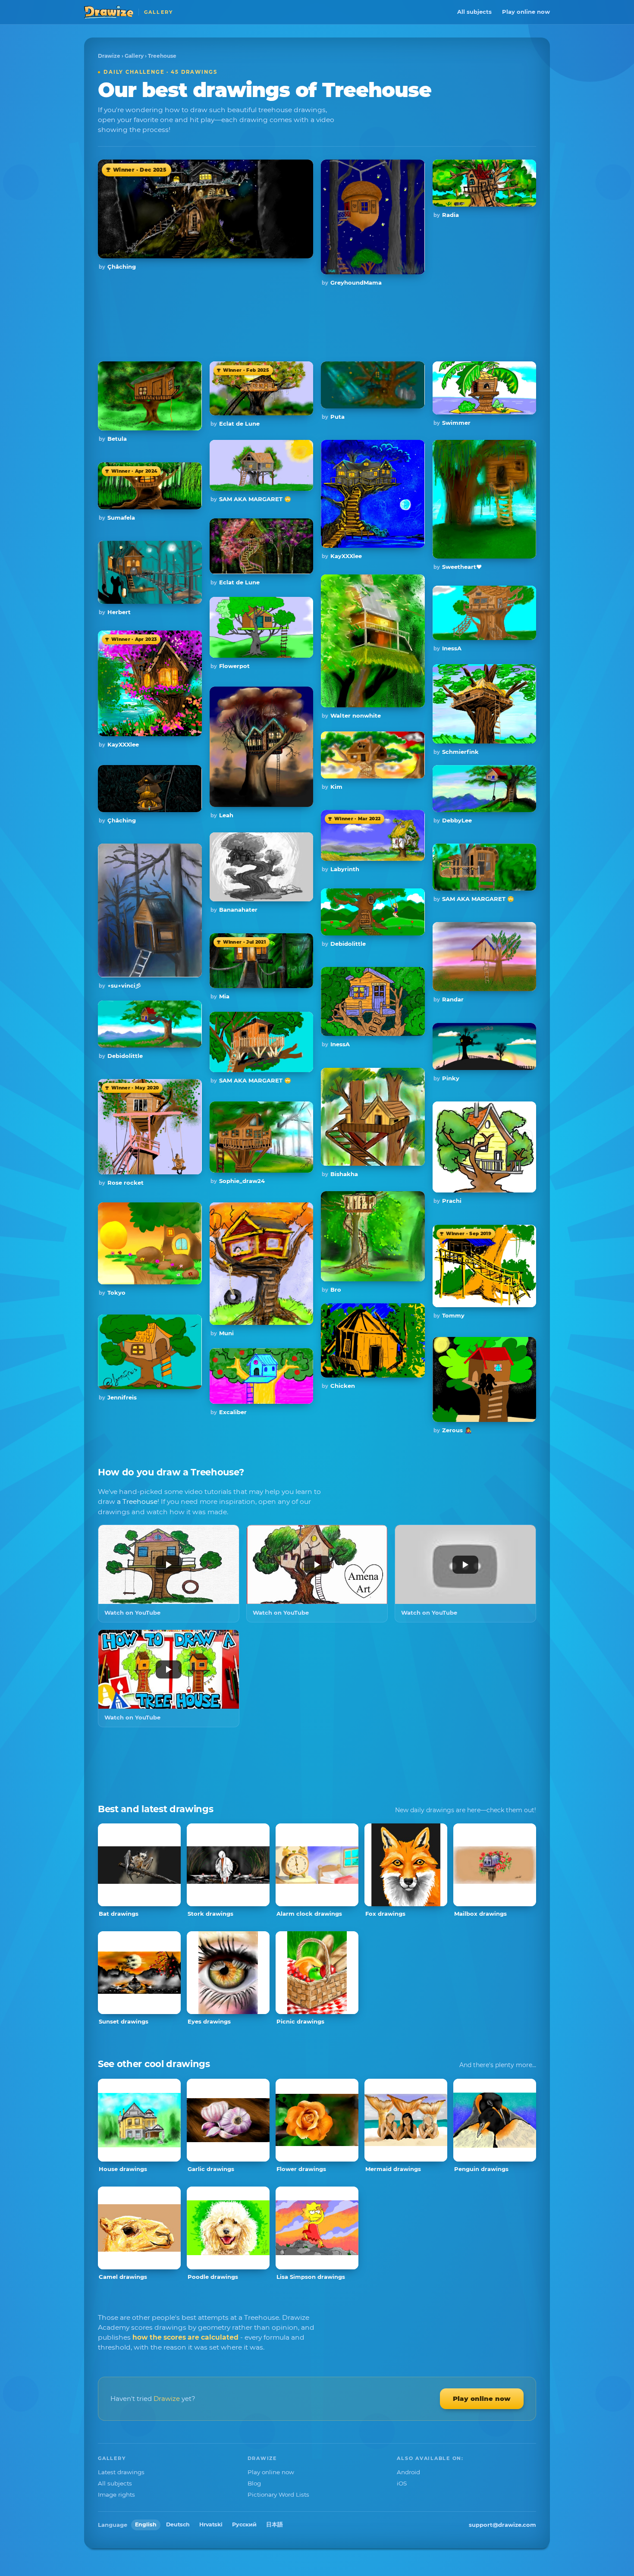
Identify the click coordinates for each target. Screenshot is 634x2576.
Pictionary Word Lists (278, 2494)
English (146, 2524)
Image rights (116, 2494)
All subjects (474, 12)
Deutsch (178, 2524)
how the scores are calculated (185, 2337)
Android (408, 2472)
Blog (254, 2483)
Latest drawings (121, 2472)
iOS (402, 2483)
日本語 (275, 2524)
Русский (244, 2524)
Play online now (526, 12)
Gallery (134, 56)
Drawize (109, 56)
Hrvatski (211, 2524)
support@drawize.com (502, 2525)
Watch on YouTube (132, 1613)
